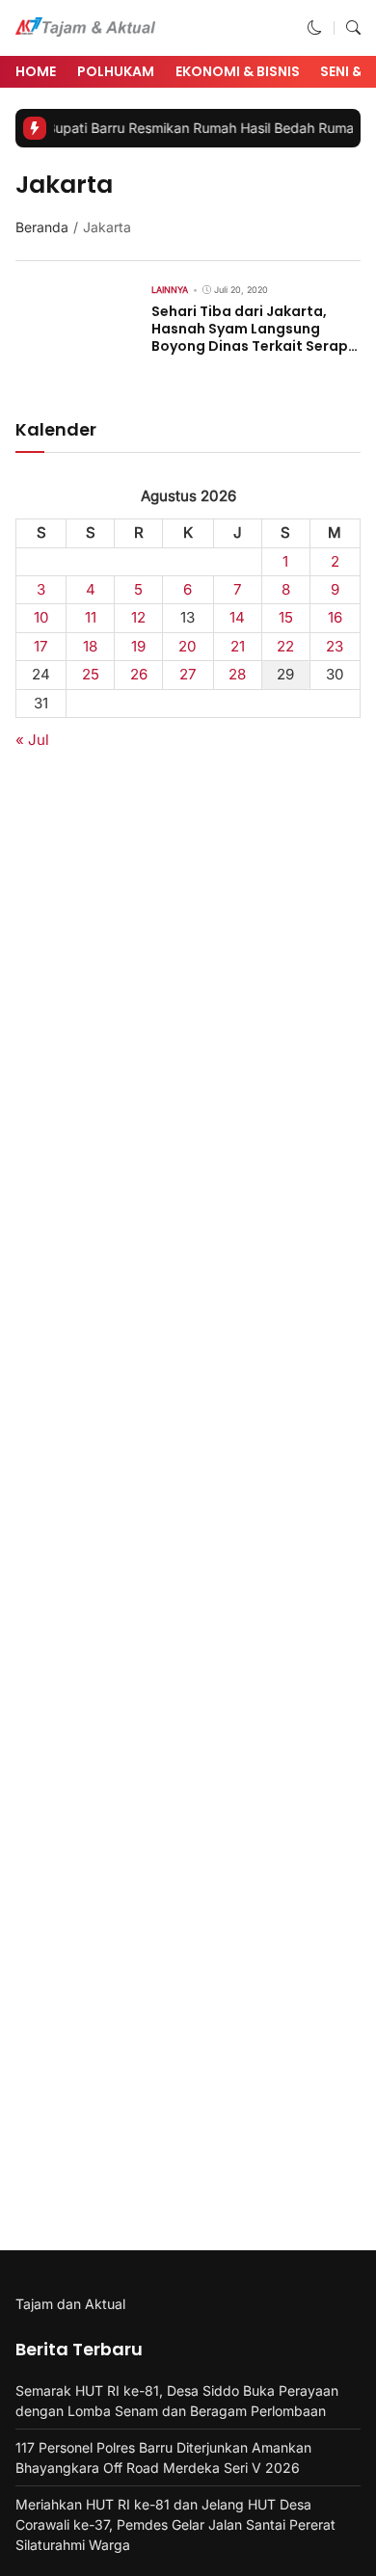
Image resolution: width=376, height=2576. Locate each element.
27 (188, 674)
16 (335, 617)
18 (90, 646)
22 (285, 646)
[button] (315, 27)
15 (286, 617)
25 (91, 674)
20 (188, 646)
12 (138, 617)
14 (237, 617)
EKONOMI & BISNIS (238, 71)
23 (335, 646)
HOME (36, 71)
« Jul (32, 740)
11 (91, 617)
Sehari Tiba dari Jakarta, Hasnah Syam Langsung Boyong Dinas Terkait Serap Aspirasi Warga (250, 338)
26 (139, 674)
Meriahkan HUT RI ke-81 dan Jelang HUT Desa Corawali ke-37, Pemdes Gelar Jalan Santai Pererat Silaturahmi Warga (175, 2524)
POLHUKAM (116, 71)
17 (41, 646)
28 (237, 674)
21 (238, 646)
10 (41, 617)
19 (138, 646)
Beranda (42, 227)
